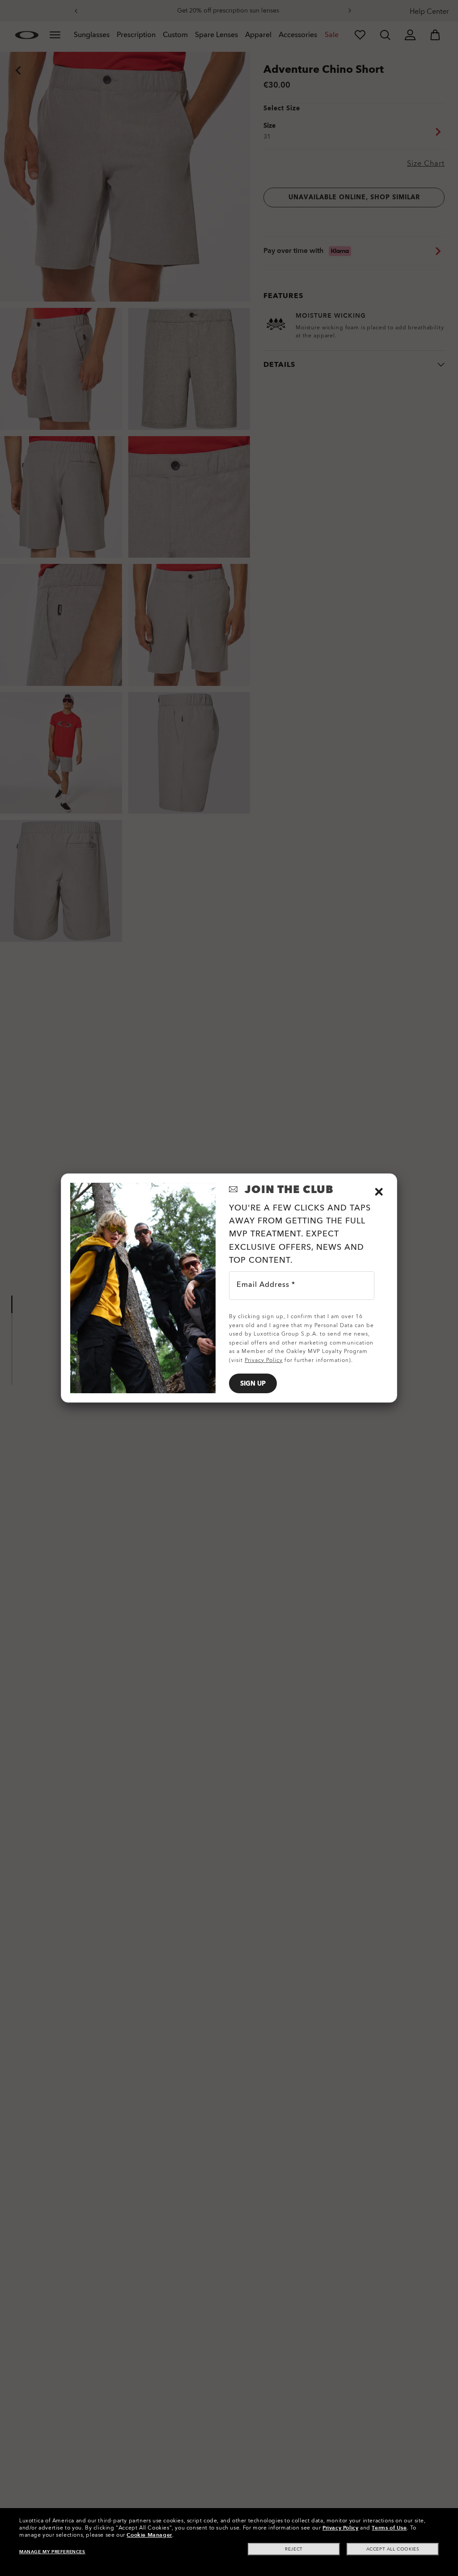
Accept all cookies (393, 2549)
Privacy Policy (340, 2528)
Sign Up (253, 1384)
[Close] (379, 1192)
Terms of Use (389, 2528)
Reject (294, 2549)
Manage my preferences (52, 2552)
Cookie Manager (149, 2535)
